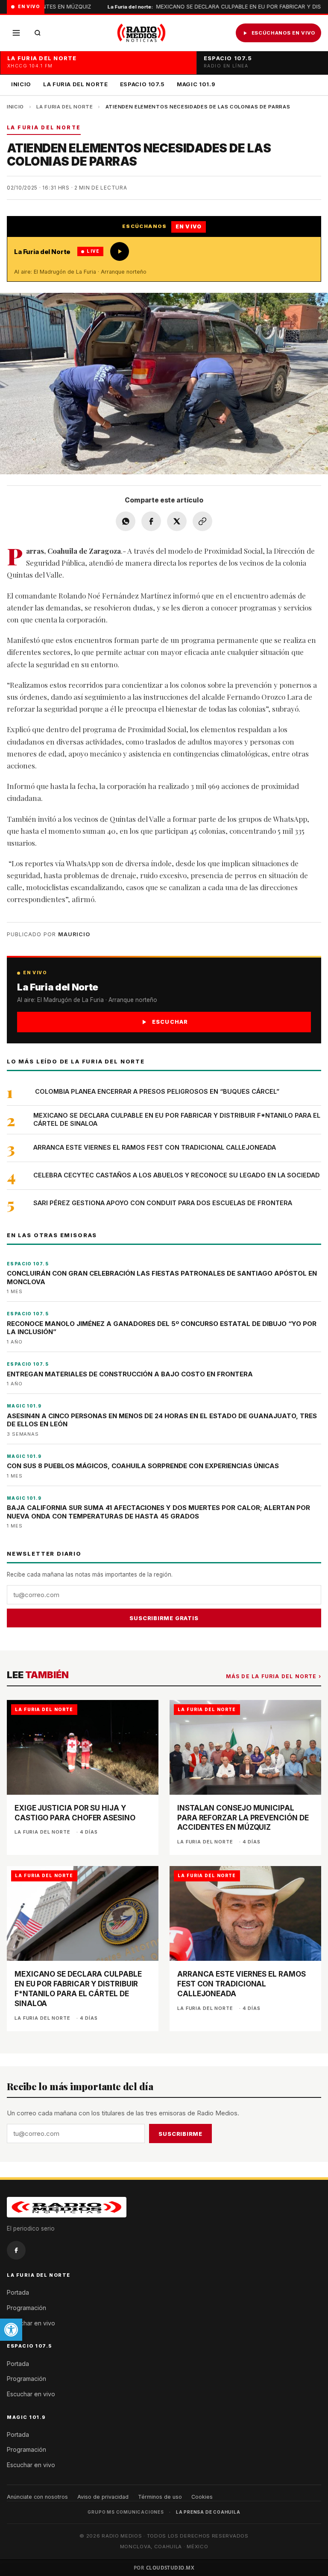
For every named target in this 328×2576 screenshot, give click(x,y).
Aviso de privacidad (103, 2497)
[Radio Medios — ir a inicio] (141, 33)
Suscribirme (180, 2134)
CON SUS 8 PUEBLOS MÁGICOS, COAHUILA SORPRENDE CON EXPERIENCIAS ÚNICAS (143, 1466)
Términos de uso (160, 2497)
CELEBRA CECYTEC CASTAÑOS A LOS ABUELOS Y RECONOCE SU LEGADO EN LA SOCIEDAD (177, 1175)
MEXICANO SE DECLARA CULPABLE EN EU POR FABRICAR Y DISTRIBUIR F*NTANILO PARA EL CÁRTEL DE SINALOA (177, 1119)
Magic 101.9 (196, 84)
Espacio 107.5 (142, 84)
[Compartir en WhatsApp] (126, 521)
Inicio (21, 84)
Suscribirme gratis (164, 1618)
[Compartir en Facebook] (151, 521)
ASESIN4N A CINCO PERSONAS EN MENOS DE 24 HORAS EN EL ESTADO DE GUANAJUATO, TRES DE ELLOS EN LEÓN (162, 1420)
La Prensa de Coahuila (208, 2512)
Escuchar (170, 1022)
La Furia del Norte (76, 84)
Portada (18, 2292)
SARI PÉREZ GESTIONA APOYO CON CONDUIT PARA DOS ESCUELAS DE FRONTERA (163, 1203)
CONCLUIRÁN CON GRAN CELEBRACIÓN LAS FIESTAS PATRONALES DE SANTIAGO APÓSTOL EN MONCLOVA (162, 1278)
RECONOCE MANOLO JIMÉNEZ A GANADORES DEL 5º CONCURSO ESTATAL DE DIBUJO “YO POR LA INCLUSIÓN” (162, 1328)
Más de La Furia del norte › (274, 1676)
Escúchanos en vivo (283, 33)
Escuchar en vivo (31, 2323)
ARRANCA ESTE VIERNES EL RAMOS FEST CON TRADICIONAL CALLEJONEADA (155, 1147)
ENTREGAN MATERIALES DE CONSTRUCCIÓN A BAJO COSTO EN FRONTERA (130, 1374)
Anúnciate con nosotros (37, 2497)
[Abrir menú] (16, 33)
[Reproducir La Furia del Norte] (120, 251)
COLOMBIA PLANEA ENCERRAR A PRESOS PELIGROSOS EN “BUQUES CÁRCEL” (156, 1091)
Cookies (202, 2497)
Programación (26, 2308)
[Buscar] (38, 33)
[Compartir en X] (177, 521)
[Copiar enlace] (202, 521)
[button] (11, 2330)
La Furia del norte (64, 107)
